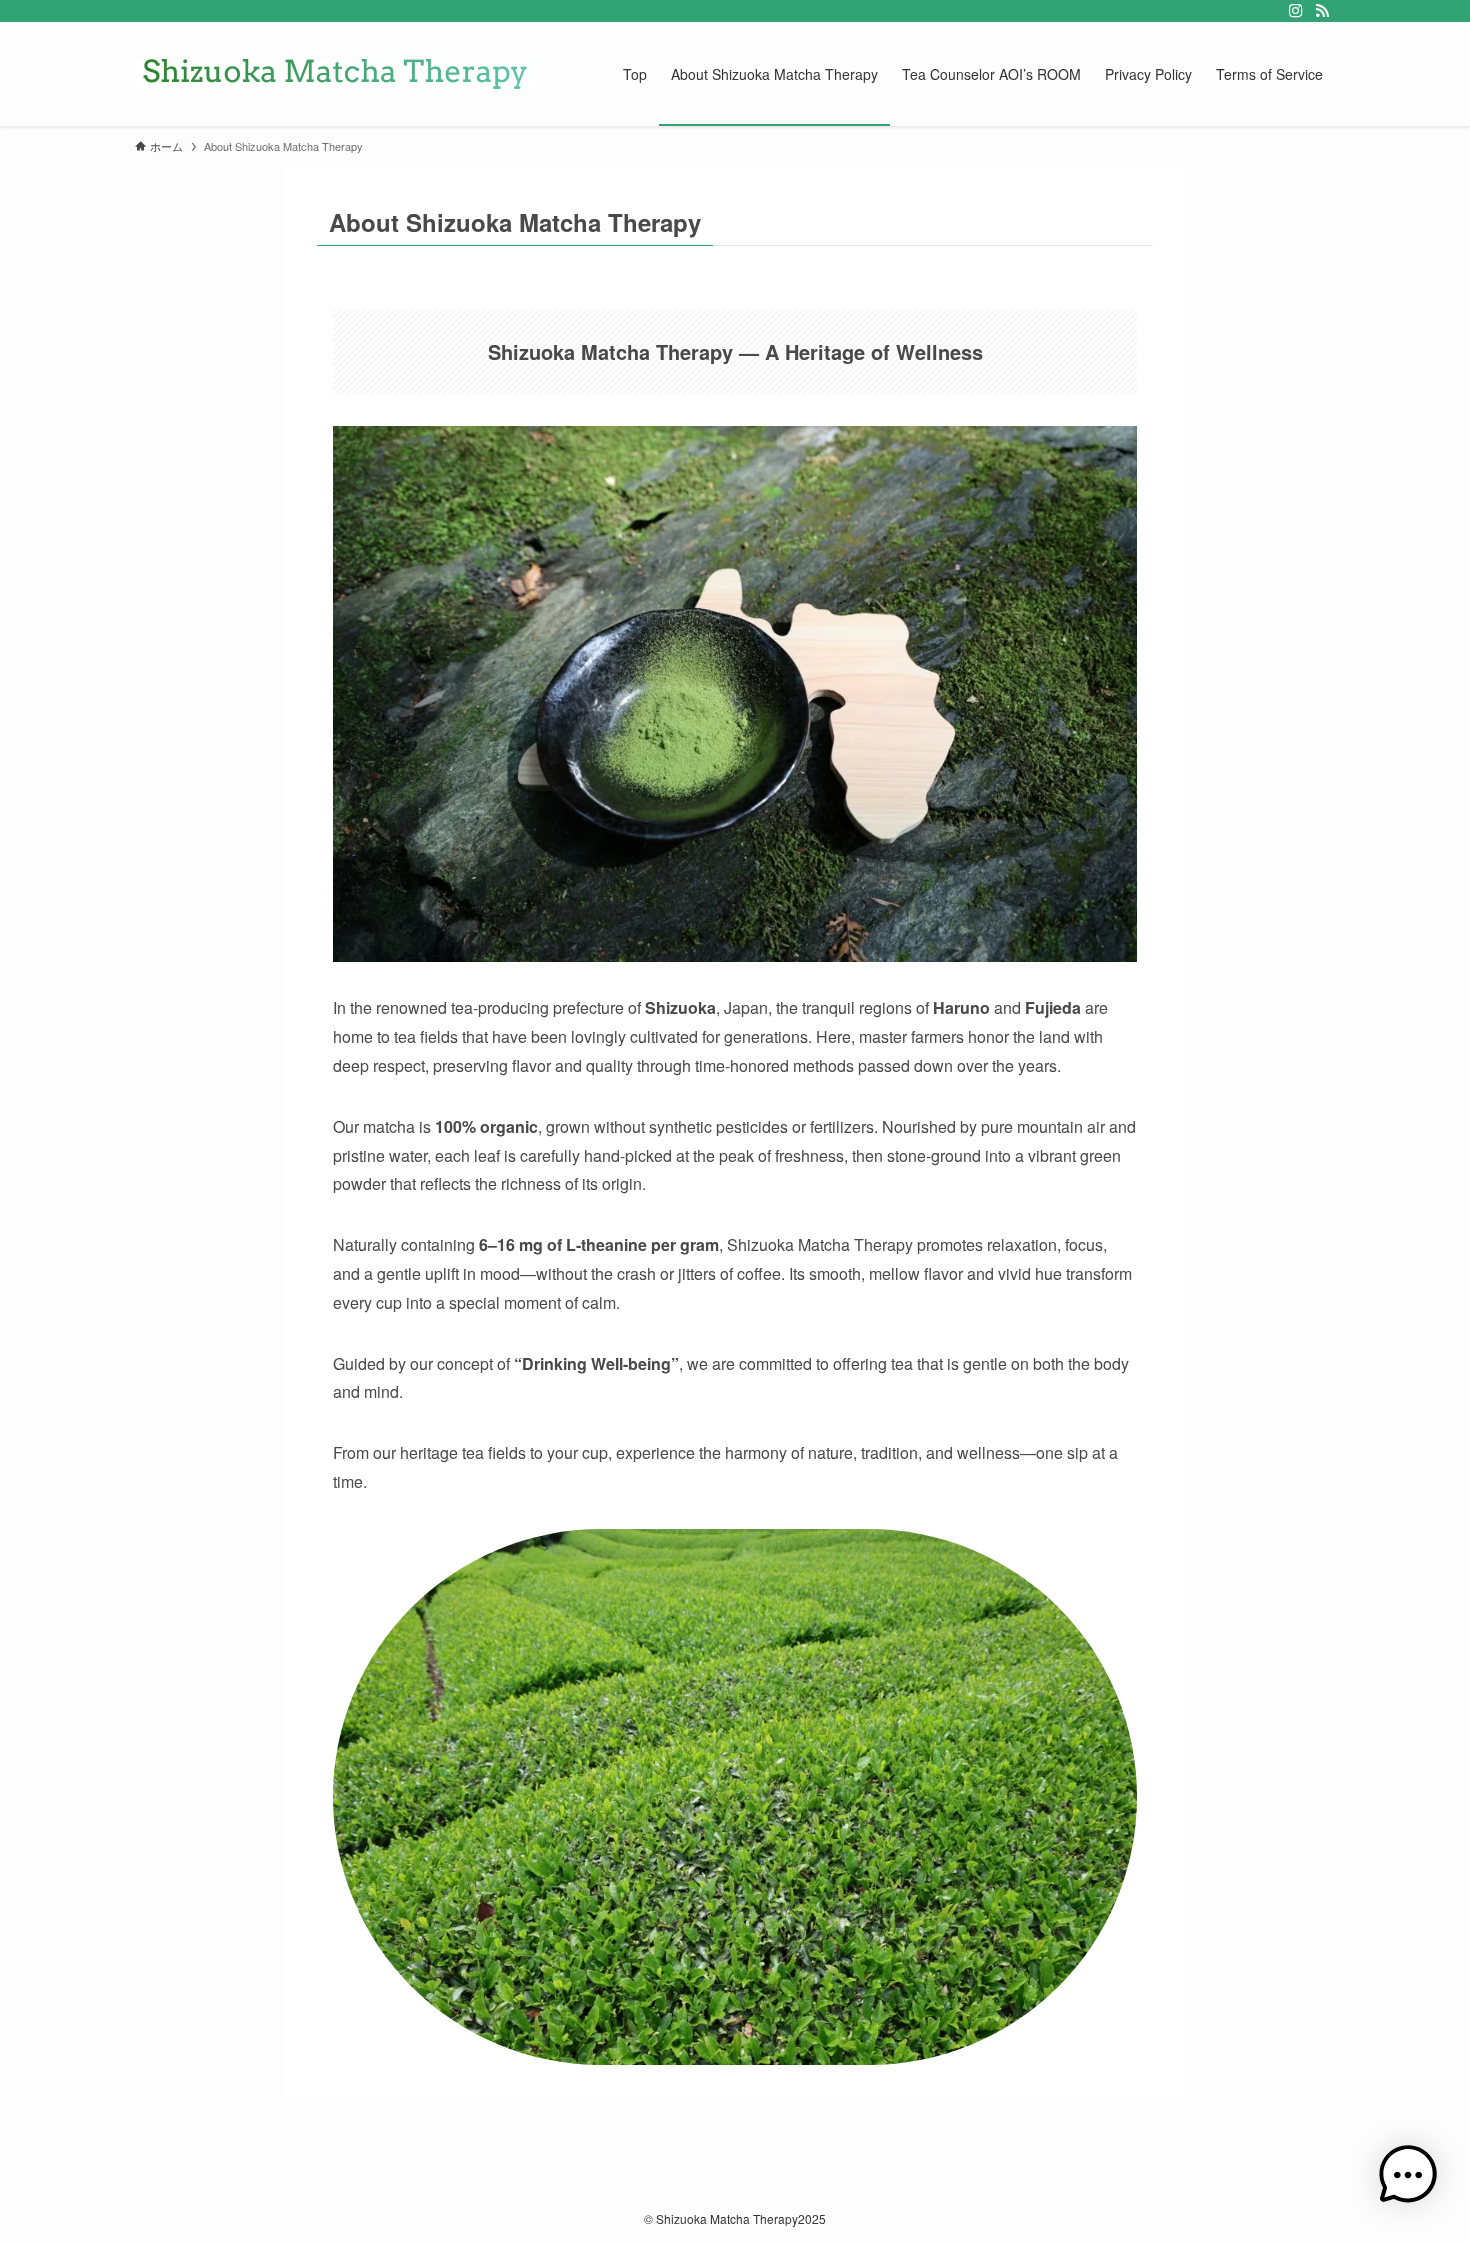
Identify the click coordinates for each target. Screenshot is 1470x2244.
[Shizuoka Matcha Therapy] (335, 74)
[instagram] (1296, 11)
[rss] (1322, 11)
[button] (1408, 2178)
